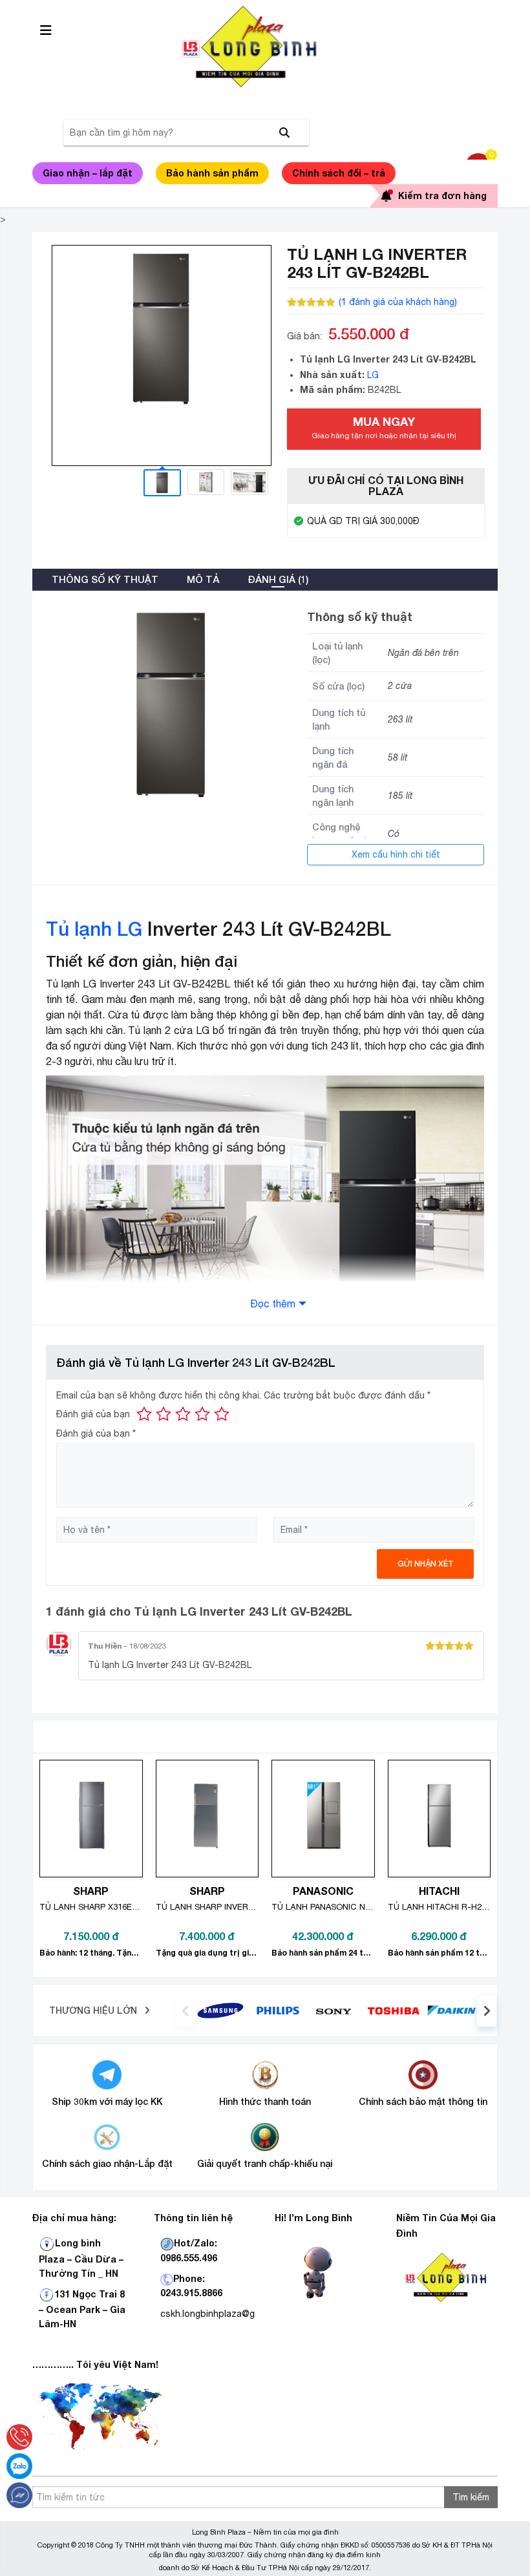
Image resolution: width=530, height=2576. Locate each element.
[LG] (278, 2010)
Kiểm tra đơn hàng (442, 195)
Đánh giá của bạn (93, 1414)
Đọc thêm (273, 1304)
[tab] (105, 580)
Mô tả (203, 579)
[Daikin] (451, 2010)
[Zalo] (19, 2466)
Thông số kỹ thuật (105, 579)
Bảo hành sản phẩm (212, 173)
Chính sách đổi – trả (339, 173)
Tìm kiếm (471, 2497)
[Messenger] (19, 2495)
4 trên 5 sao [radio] (202, 1414)
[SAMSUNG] (220, 2010)
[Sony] (336, 2011)
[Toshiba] (393, 2010)
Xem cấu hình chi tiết (396, 854)
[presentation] (185, 2011)
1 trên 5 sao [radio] (144, 1414)
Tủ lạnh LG (94, 929)
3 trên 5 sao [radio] (183, 1414)
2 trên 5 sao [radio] (164, 1414)
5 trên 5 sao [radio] (222, 1414)
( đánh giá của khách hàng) (398, 302)
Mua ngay (384, 427)
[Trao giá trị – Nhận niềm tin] (265, 47)
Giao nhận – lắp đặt (88, 173)
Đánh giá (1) (278, 579)
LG (373, 375)
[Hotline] (19, 2437)
